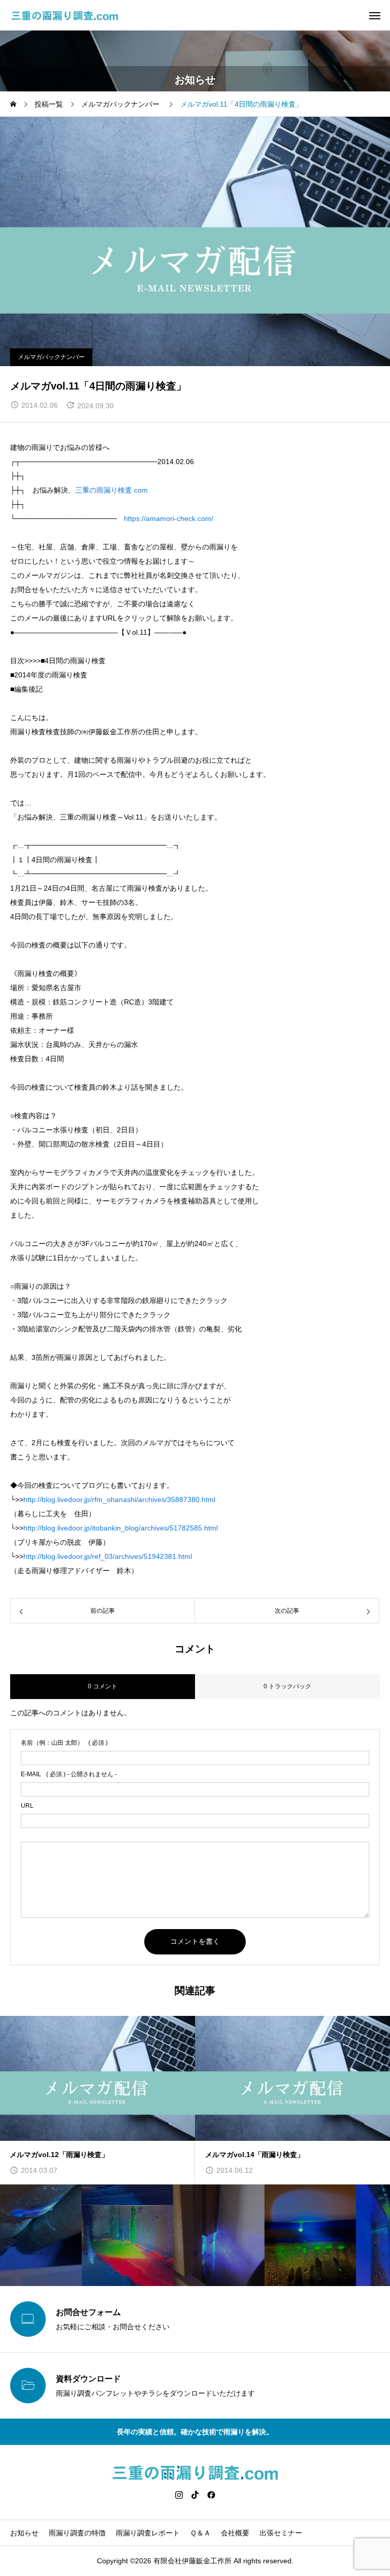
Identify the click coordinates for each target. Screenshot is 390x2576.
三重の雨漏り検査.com (111, 490)
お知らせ (24, 2533)
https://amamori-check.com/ (169, 518)
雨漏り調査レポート (148, 2533)
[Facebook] (211, 2495)
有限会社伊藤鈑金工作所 (192, 2561)
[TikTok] (195, 2495)
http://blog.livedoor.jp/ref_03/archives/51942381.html (108, 1556)
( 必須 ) (64, 1743)
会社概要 (235, 2533)
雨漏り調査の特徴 (77, 2533)
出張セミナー (281, 2533)
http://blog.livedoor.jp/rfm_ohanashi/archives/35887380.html (119, 1499)
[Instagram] (179, 2495)
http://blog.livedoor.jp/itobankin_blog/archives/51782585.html (121, 1528)
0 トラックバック (287, 1686)
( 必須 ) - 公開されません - (69, 1774)
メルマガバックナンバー (51, 357)
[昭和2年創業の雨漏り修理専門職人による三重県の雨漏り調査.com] (65, 15)
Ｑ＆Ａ (200, 2533)
